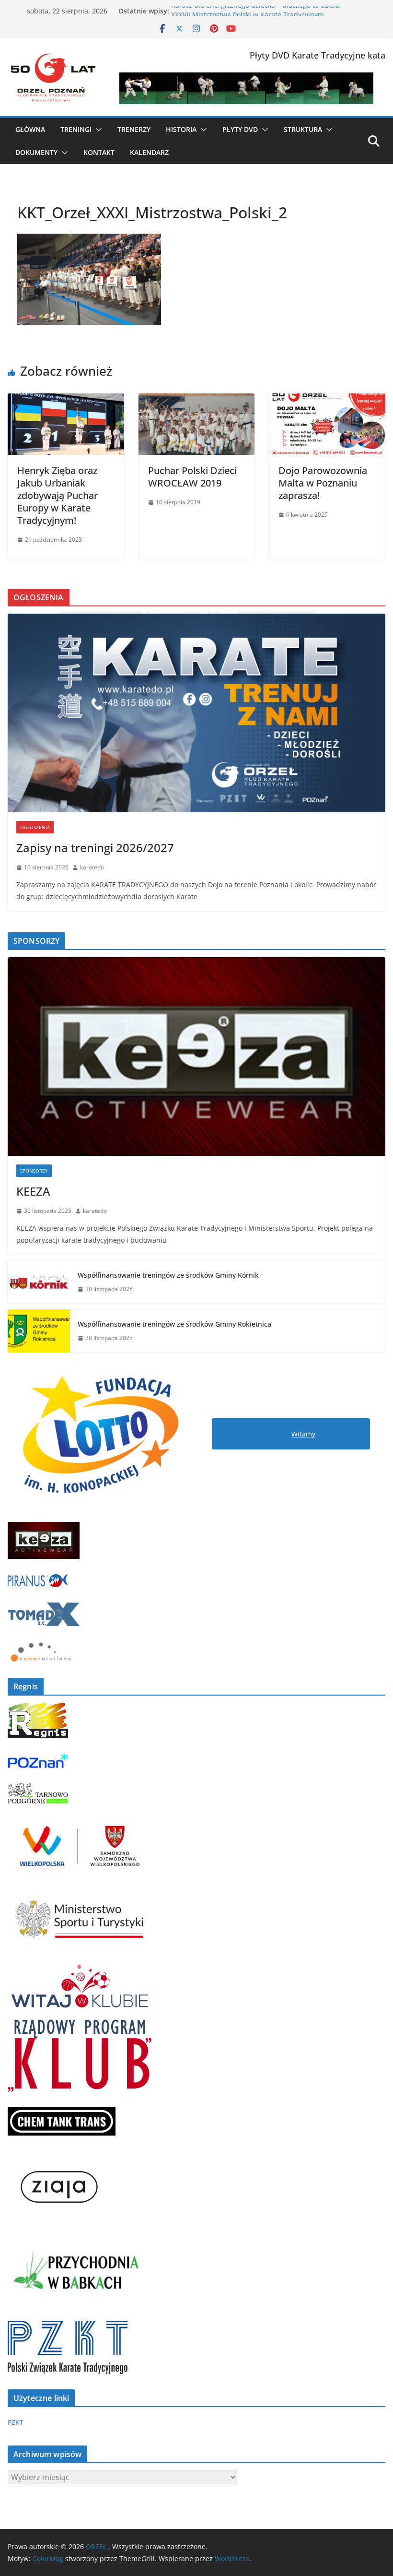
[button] (97, 130)
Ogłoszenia (35, 827)
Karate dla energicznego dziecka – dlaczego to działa (255, 11)
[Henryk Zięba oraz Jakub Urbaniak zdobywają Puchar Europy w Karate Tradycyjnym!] (66, 400)
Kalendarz (149, 152)
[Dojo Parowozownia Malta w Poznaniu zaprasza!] (327, 400)
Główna (30, 129)
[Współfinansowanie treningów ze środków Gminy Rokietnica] (39, 1331)
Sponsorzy (34, 1171)
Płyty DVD (240, 129)
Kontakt (99, 152)
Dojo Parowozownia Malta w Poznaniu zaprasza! (323, 483)
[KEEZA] (196, 1057)
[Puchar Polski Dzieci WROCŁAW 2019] (197, 400)
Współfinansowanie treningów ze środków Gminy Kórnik (168, 1275)
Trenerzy (134, 129)
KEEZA (33, 1191)
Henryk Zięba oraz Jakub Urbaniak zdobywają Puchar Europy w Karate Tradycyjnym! (58, 495)
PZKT (16, 2422)
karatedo (92, 867)
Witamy (303, 1434)
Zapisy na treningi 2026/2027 (95, 848)
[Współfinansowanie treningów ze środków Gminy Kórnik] (39, 1282)
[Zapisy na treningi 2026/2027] (196, 713)
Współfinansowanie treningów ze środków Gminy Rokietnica (174, 1324)
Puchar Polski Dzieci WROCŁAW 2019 (192, 477)
